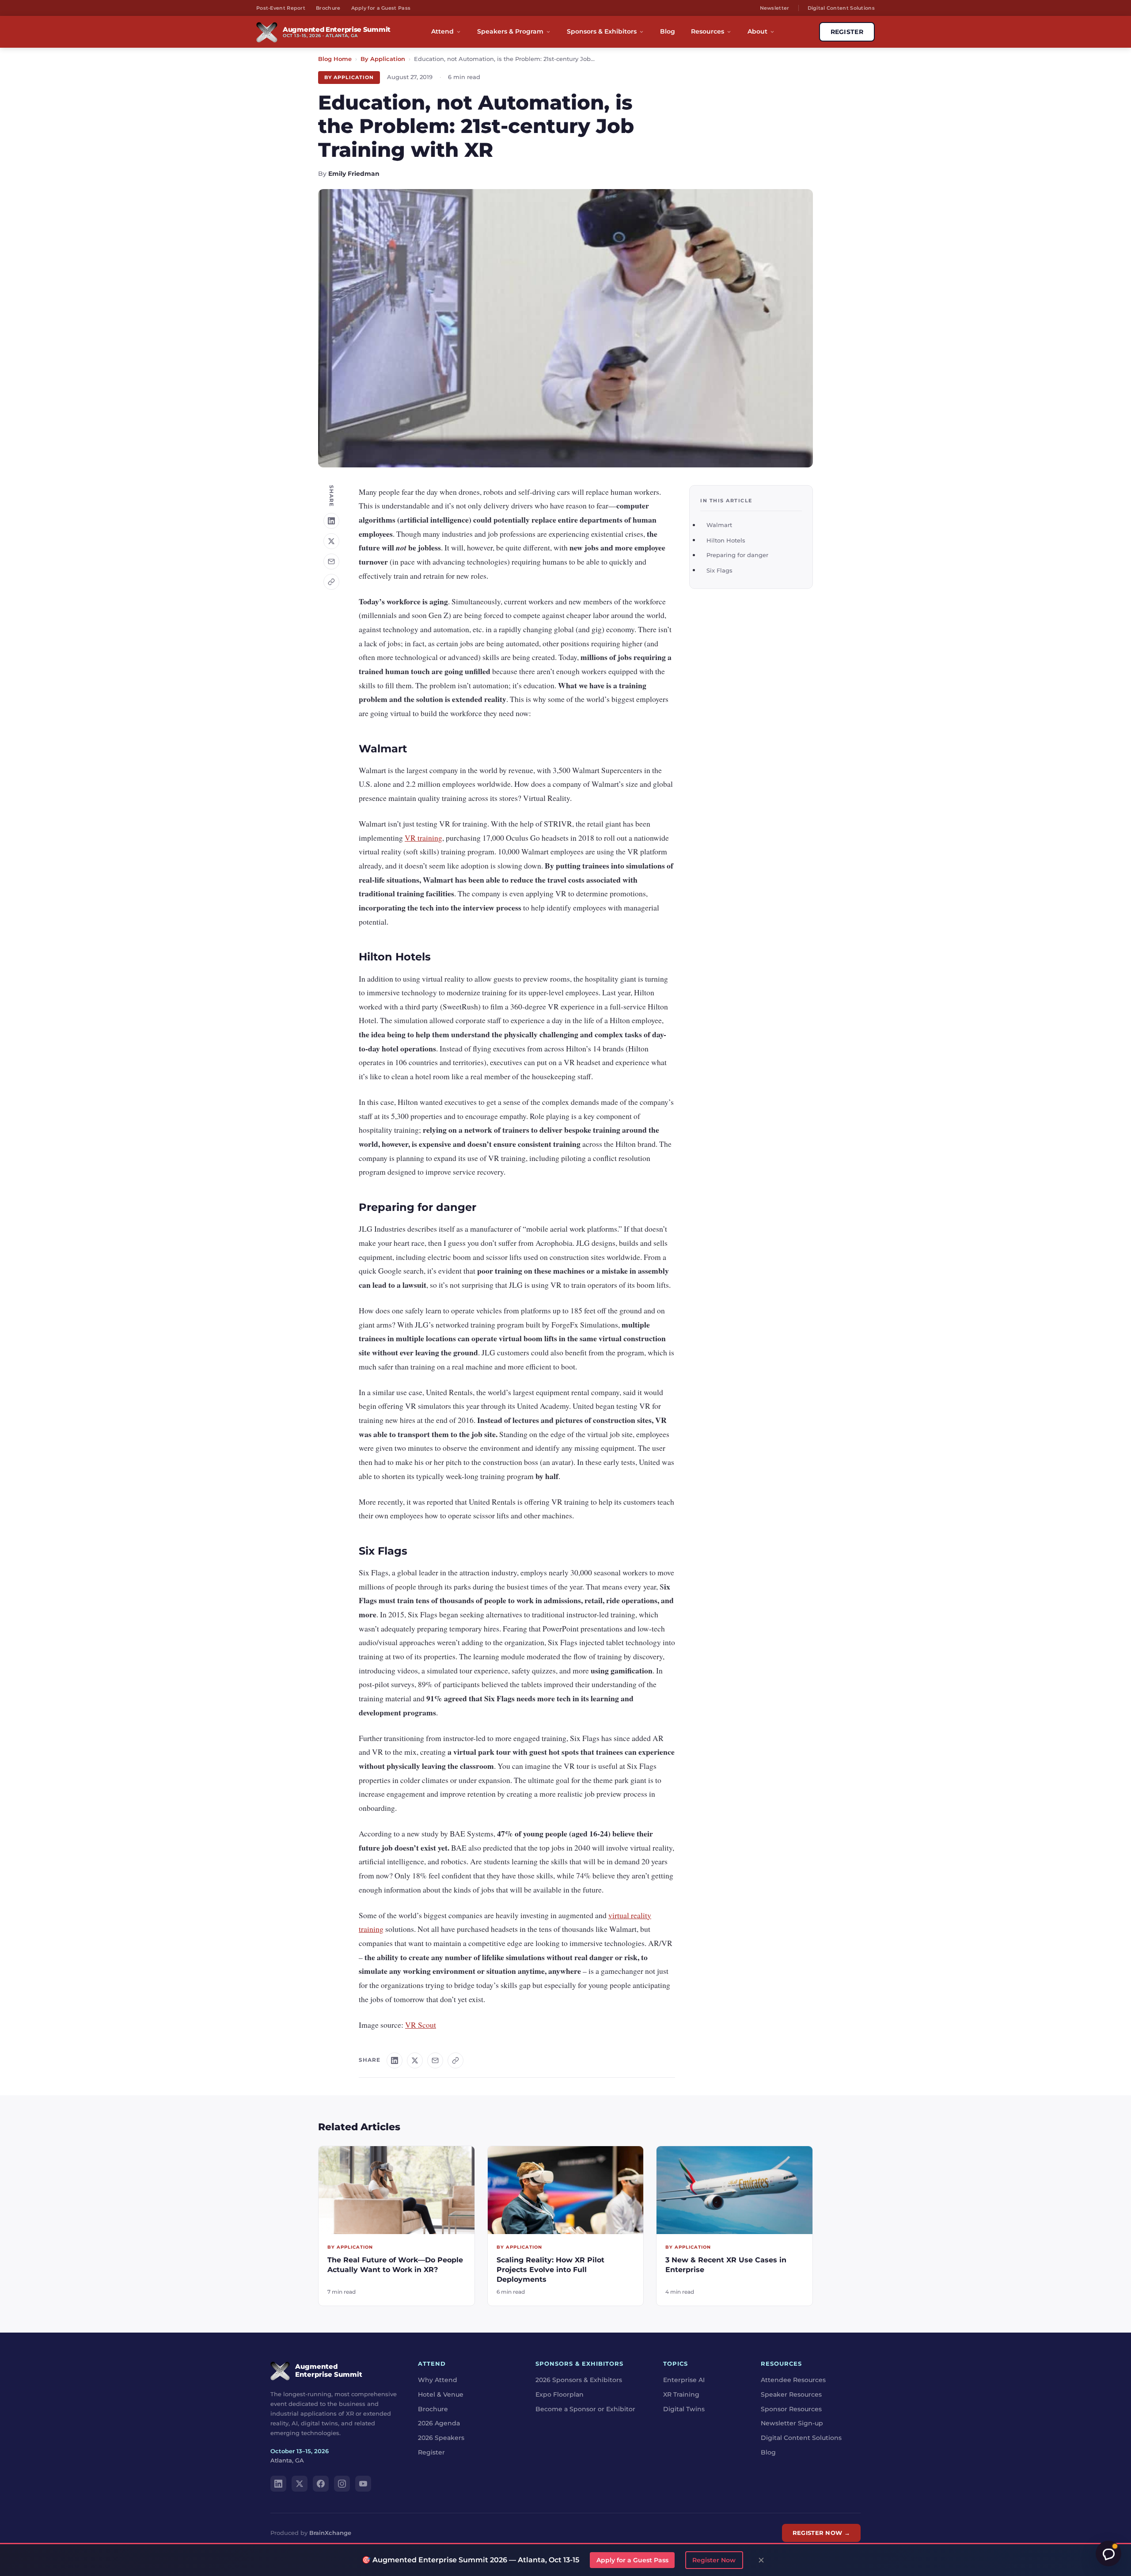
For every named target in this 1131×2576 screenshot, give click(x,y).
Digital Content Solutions (841, 8)
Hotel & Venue (441, 2394)
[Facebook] (321, 2484)
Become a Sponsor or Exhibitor (585, 2409)
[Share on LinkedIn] (331, 521)
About (757, 31)
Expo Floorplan (560, 2394)
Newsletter (775, 8)
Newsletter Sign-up (792, 2423)
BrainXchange (330, 2533)
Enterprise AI (684, 2380)
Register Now (714, 2560)
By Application (383, 59)
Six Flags (719, 570)
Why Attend (438, 2380)
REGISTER (847, 32)
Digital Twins (684, 2409)
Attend (442, 31)
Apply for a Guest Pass (381, 8)
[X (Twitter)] (300, 2484)
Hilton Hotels (726, 540)
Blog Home (335, 59)
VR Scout (421, 2025)
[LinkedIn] (278, 2484)
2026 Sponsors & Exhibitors (579, 2380)
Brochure (328, 8)
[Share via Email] (331, 561)
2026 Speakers (441, 2438)
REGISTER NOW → (821, 2533)
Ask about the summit (1108, 2553)
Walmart (719, 525)
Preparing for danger (737, 555)
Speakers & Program (510, 31)
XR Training (681, 2394)
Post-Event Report (281, 8)
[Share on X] (331, 541)
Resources (708, 31)
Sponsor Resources (791, 2409)
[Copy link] (331, 582)
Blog (668, 31)
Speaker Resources (791, 2394)
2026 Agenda (439, 2423)
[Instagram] (342, 2484)
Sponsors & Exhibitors (602, 31)
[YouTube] (363, 2484)
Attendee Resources (793, 2380)
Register (431, 2452)
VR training (423, 838)
